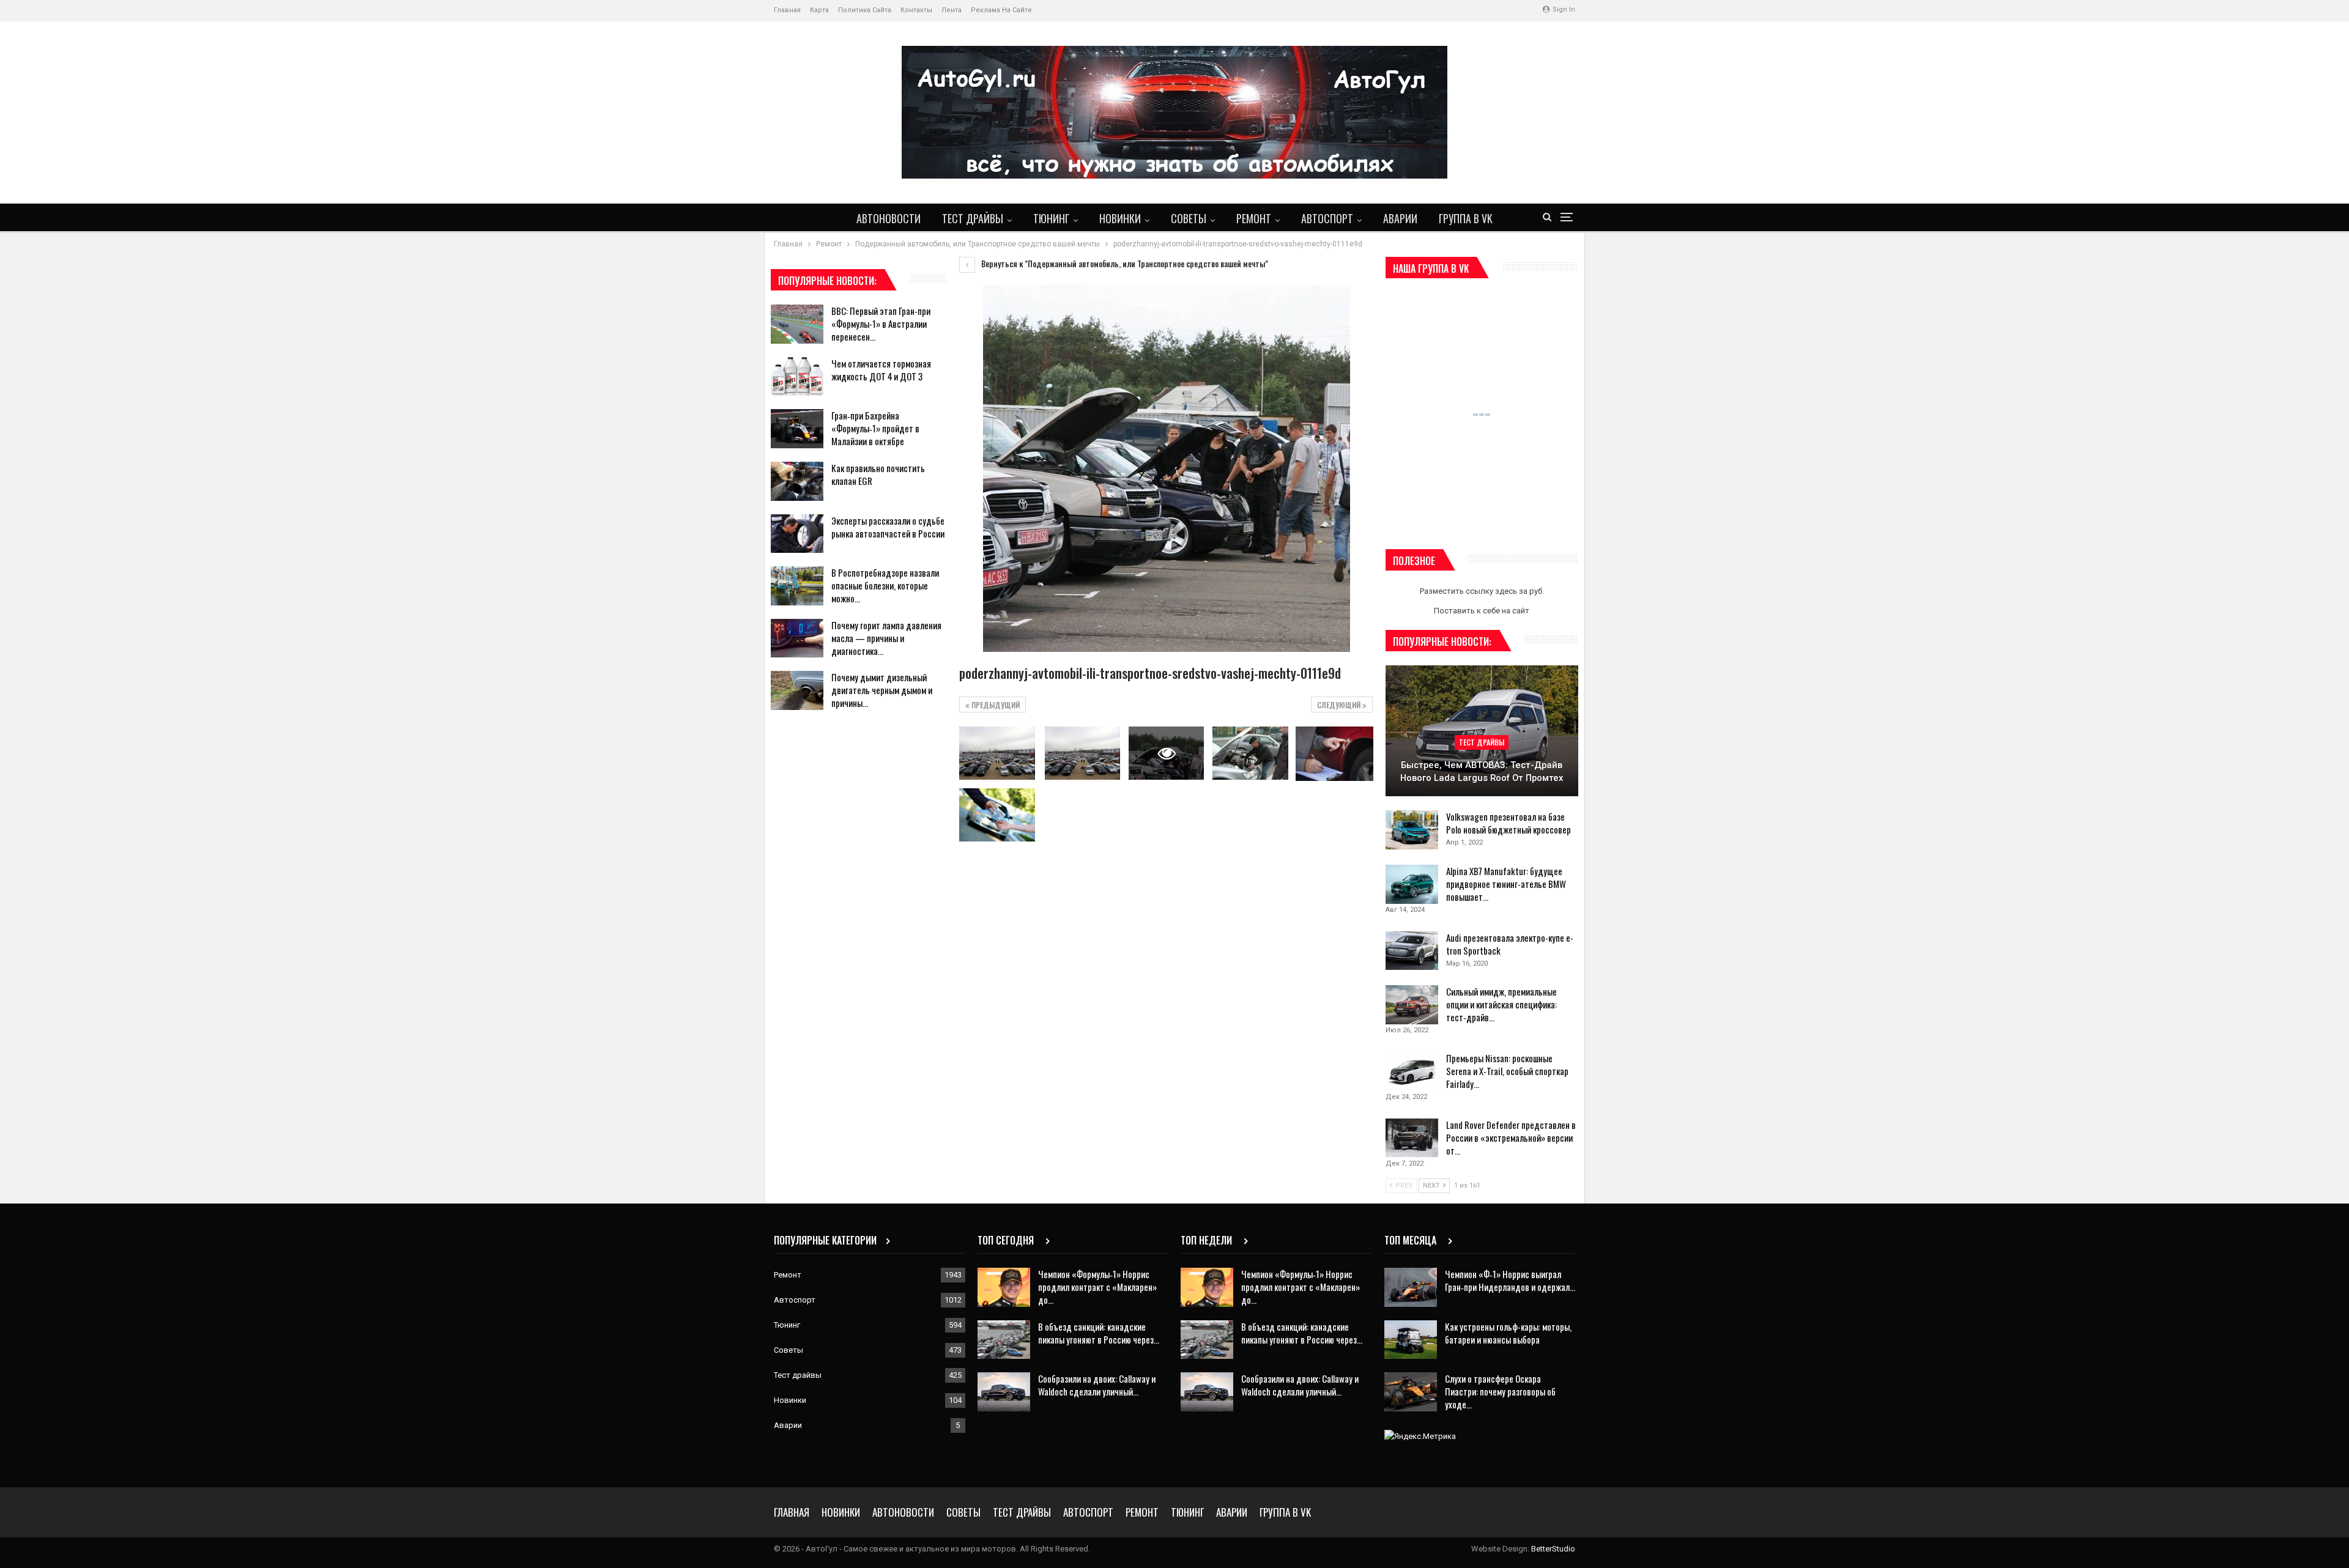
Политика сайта (865, 10)
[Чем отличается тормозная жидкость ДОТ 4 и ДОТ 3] (797, 377)
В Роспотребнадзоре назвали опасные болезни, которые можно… (885, 585)
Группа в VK (1466, 218)
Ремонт (1254, 218)
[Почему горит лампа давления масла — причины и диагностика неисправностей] (797, 638)
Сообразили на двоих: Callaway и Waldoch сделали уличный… (1097, 1385)
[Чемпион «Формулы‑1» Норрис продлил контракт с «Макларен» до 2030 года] (1004, 1287)
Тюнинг (1051, 218)
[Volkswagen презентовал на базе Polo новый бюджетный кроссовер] (1412, 830)
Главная (787, 10)
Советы (1189, 218)
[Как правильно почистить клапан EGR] (797, 481)
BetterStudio (1553, 1549)
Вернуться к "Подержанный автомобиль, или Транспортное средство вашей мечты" (1124, 264)
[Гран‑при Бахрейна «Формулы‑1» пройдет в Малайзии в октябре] (797, 429)
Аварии (1400, 218)
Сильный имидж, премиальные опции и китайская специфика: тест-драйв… (1501, 1004)
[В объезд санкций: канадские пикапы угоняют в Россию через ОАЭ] (1004, 1340)
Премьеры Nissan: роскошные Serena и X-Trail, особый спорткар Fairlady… (1507, 1071)
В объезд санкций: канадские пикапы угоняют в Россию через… (1099, 1333)
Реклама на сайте (1001, 10)
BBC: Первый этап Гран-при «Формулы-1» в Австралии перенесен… (881, 324)
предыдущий (995, 705)
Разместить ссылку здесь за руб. (1482, 591)
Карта (819, 10)
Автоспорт (1327, 218)
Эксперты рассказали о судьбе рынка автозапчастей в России (888, 527)
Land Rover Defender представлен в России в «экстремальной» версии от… (1511, 1137)
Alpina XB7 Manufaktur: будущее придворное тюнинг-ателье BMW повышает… (1506, 884)
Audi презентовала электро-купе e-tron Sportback (1510, 944)
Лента (952, 10)
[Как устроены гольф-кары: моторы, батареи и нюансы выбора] (1411, 1340)
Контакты (916, 10)
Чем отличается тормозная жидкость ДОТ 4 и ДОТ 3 (881, 370)
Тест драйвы (973, 218)
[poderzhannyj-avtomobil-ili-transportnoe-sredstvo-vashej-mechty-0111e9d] (997, 753)
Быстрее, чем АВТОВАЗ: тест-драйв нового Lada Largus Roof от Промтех (1482, 771)
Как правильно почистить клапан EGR (878, 474)
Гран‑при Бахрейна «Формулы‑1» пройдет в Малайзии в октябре (875, 428)
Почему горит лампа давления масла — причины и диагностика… (886, 638)
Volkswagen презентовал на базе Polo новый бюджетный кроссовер (1508, 823)
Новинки (1120, 218)
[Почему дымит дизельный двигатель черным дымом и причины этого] (797, 690)
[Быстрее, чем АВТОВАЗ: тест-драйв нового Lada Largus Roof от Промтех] (1482, 731)
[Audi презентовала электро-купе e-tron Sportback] (1412, 951)
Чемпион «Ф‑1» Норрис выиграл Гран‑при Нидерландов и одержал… (1510, 1280)
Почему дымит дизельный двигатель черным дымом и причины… (882, 690)
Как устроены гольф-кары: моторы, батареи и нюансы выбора (1508, 1333)
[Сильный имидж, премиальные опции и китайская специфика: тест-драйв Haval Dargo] (1412, 1005)
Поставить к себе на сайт (1482, 611)
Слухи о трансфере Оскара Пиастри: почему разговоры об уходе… (1500, 1391)
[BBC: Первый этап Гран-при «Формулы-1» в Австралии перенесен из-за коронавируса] (797, 324)
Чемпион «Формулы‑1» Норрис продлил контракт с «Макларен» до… (1097, 1287)
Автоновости (889, 218)
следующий (1340, 705)
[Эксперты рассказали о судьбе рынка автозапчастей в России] (797, 534)
